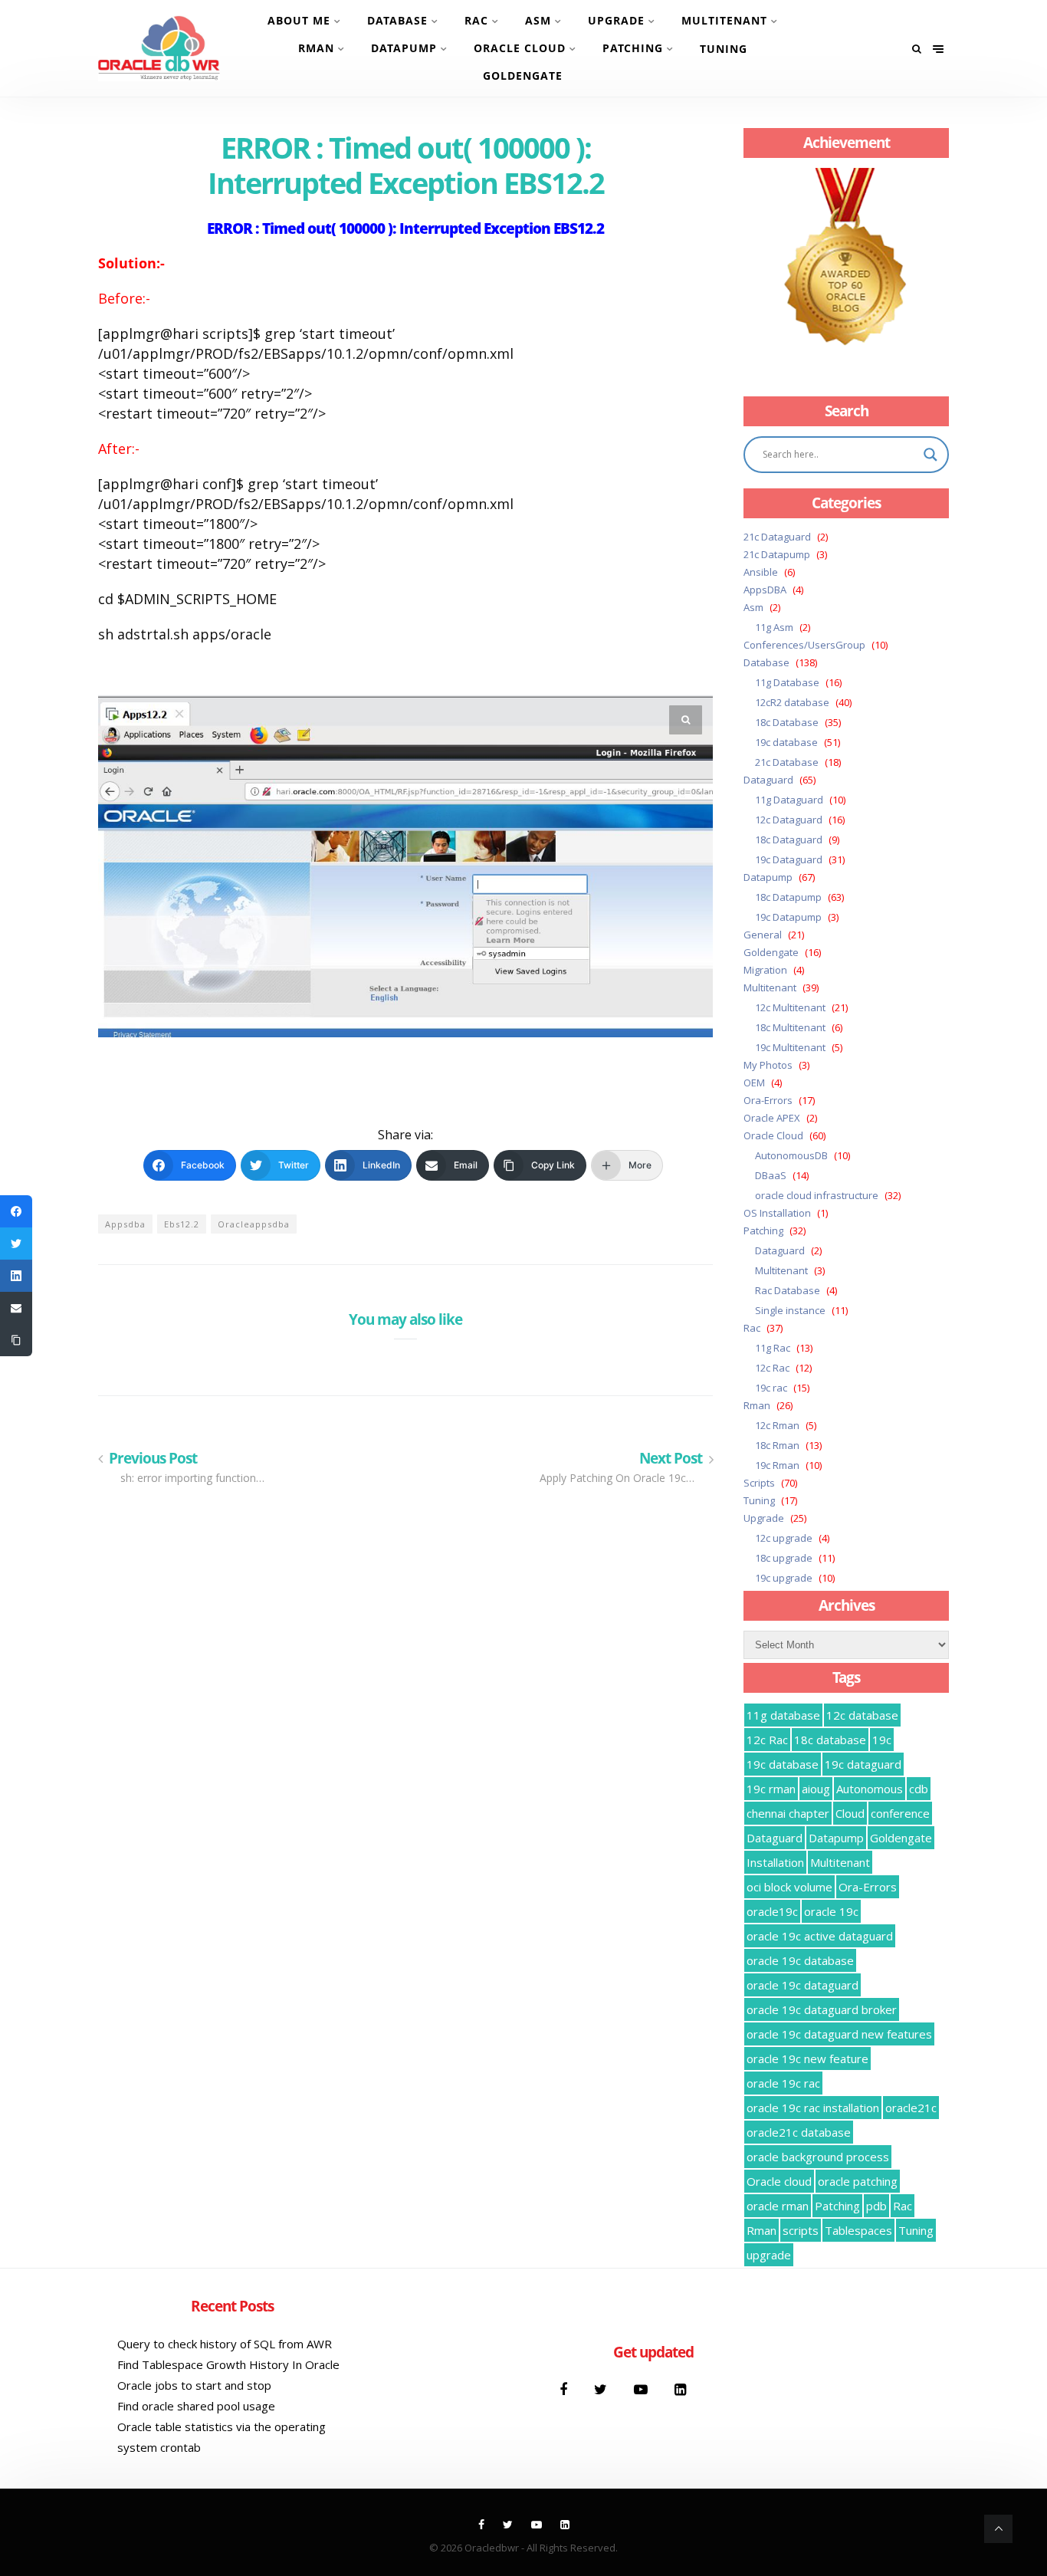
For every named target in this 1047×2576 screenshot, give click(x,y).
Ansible (761, 572)
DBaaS (771, 1175)
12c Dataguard (789, 820)
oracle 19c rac (783, 2083)
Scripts (759, 1483)
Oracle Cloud (520, 48)
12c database (862, 1715)
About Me (299, 20)
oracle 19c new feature (807, 2058)
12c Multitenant (790, 1007)
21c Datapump (777, 554)
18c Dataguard (789, 839)
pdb (876, 2206)
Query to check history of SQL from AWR (225, 2344)
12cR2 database (792, 702)
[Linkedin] (680, 2389)
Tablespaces (858, 2230)
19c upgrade (784, 1578)
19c (882, 1740)
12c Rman (777, 1425)
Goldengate (523, 76)
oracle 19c (831, 1911)
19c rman (771, 1789)
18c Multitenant (790, 1027)
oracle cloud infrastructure (817, 1195)
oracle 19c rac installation (813, 2108)
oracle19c (772, 1911)
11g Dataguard (789, 800)
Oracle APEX (772, 1118)
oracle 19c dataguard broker (822, 2009)
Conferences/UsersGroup (804, 645)
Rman (316, 48)
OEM (754, 1083)
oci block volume (789, 1887)
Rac (476, 20)
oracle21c (911, 2108)
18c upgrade (784, 1558)
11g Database (787, 682)
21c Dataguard (777, 537)
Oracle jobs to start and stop (194, 2385)
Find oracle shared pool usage (196, 2406)
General (763, 935)
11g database (783, 1715)
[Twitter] (602, 2389)
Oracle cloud (779, 2181)
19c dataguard (863, 1764)
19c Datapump (788, 917)
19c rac (771, 1388)
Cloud (850, 1813)
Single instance (790, 1310)
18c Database (787, 722)
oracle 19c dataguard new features (839, 2034)
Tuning (724, 49)
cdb (919, 1789)
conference (900, 1813)
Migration (765, 970)
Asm (538, 20)
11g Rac (773, 1348)
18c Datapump (788, 897)
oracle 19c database (800, 1960)
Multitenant (724, 20)
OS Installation (777, 1213)
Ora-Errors (768, 1100)
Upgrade (616, 20)
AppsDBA (765, 590)
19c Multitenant (790, 1047)
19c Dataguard (789, 859)
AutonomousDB (791, 1155)
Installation (775, 1862)
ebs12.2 (182, 1224)
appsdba (125, 1224)
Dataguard (768, 780)
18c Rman (777, 1445)
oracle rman (778, 2206)
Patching (633, 48)
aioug (816, 1789)
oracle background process (818, 2157)
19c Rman (777, 1465)
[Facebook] (565, 2389)
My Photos (768, 1065)
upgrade (769, 2255)
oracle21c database (799, 2132)
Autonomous (870, 1789)
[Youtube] (643, 2389)
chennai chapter (788, 1813)
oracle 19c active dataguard (820, 1936)
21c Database (787, 762)
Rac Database (788, 1290)
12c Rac (772, 1368)
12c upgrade (784, 1538)
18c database (830, 1740)
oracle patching (858, 2181)
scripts (801, 2230)
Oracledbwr (492, 2548)
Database (397, 20)
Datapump (404, 48)
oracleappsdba (254, 1224)
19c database (786, 742)
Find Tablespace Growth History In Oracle (228, 2364)
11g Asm (774, 627)
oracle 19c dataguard (802, 1985)
